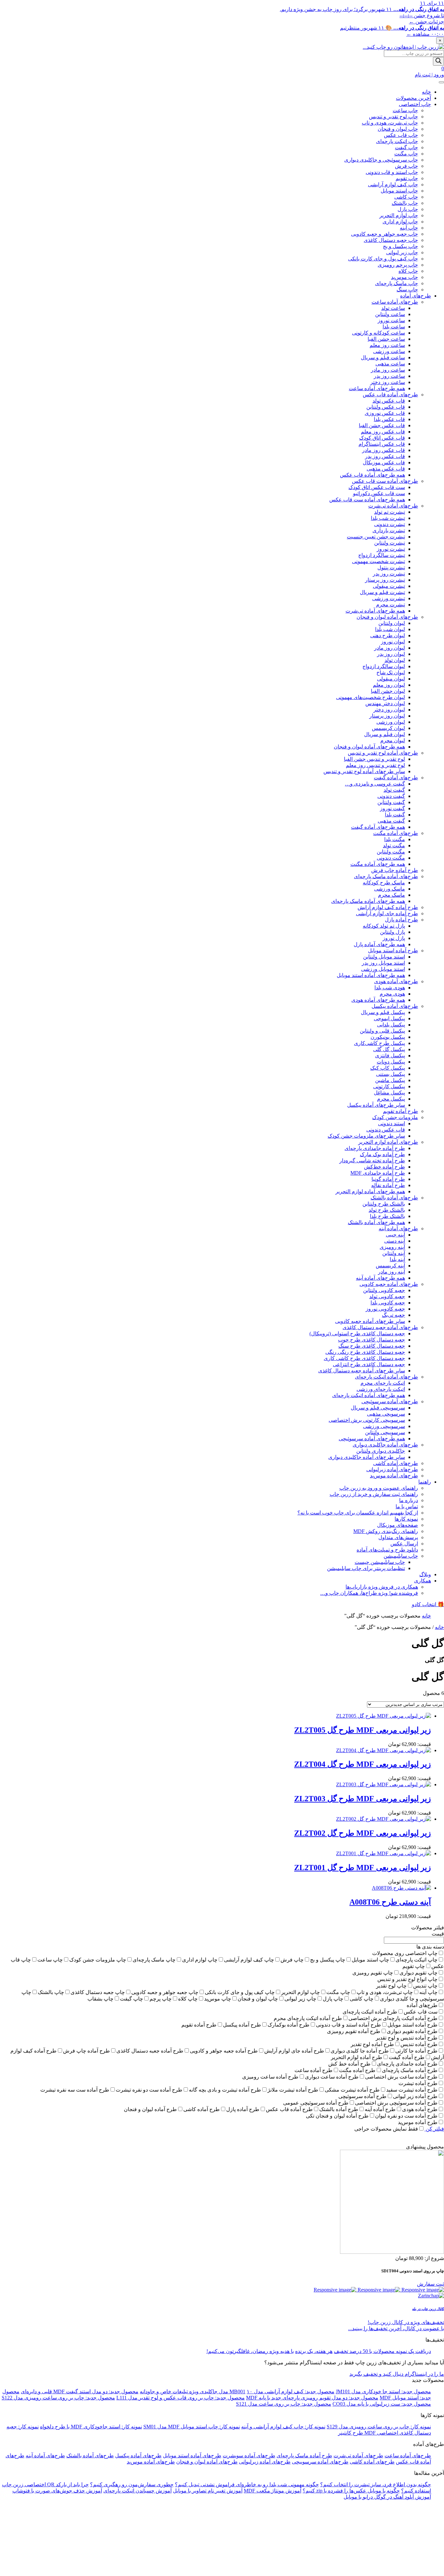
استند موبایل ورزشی (383, 969)
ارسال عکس (404, 1544)
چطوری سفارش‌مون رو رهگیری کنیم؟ (132, 2484)
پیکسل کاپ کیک (388, 1068)
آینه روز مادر (392, 1272)
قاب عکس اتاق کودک (382, 438)
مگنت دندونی (391, 858)
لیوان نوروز (393, 642)
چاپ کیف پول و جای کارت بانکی (383, 259)
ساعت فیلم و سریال (383, 357)
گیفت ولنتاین (391, 802)
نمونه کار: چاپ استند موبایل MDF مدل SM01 (192, 2427)
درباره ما (409, 1500)
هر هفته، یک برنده (314, 2351)
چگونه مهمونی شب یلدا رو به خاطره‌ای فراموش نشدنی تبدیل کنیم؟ (247, 2484)
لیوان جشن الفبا (388, 691)
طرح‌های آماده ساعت (395, 302)
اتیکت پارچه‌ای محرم (383, 1383)
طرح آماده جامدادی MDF (378, 1173)
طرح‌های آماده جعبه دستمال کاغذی (380, 1327)
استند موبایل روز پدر (383, 963)
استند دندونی (392, 1123)
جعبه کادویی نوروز (385, 1309)
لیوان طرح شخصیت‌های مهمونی (371, 697)
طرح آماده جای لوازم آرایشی (387, 913)
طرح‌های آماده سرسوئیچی (390, 1401)
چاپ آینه (409, 228)
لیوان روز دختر (389, 710)
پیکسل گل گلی (389, 1049)
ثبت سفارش (431, 2284)
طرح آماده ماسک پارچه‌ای (304, 2456)
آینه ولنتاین (394, 1253)
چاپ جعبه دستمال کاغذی (391, 240)
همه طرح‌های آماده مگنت (378, 864)
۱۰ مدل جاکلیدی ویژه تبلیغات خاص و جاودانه (196, 2391)
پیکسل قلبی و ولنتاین (382, 1031)
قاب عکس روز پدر (385, 456)
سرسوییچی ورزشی (384, 1426)
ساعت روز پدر (389, 376)
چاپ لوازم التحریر (399, 215)
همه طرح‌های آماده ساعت (377, 388)
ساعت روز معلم (387, 345)
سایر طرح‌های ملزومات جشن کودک (366, 1136)
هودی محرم (392, 994)
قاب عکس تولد (389, 401)
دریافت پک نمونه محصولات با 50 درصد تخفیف (382, 2351)
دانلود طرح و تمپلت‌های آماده (387, 1550)
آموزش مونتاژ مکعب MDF (273, 2491)
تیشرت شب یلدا (388, 518)
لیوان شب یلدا (390, 629)
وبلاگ (425, 1574)
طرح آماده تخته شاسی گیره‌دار (372, 1161)
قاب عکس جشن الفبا (382, 425)
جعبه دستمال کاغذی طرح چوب (372, 1340)
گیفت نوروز (392, 808)
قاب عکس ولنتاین (386, 407)
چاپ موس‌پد (405, 277)
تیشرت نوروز (391, 549)
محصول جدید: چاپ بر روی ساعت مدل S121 (284, 2404)
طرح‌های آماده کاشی (396, 1463)
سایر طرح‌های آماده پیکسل (376, 1105)
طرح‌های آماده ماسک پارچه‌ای (386, 876)
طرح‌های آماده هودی (396, 981)
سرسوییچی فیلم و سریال (378, 1408)
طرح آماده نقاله (388, 1185)
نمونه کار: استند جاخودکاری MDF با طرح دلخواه (91, 2427)
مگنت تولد (394, 845)
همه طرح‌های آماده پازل (379, 944)
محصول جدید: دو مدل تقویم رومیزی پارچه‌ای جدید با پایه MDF (312, 2398)
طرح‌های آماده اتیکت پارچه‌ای (386, 1377)
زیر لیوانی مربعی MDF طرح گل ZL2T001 (363, 1868)
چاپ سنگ (407, 290)
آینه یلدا (397, 1259)
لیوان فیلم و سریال (385, 734)
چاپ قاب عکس (401, 135)
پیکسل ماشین (390, 1080)
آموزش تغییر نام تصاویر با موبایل (208, 2491)
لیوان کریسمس (388, 728)
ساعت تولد (393, 308)
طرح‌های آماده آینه (398, 1229)
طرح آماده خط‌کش (385, 1167)
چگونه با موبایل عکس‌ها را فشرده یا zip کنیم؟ (351, 2491)
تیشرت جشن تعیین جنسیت (376, 537)
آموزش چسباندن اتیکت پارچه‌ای (137, 2491)
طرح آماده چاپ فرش (395, 870)
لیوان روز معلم (389, 685)
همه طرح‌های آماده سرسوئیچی (372, 1439)
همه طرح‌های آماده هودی (378, 1000)
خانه (426, 92)
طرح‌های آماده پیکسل (395, 1006)
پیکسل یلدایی (391, 1025)
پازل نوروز (394, 938)
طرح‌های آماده (416, 296)
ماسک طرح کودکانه (384, 883)
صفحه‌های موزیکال (398, 1525)
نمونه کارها (406, 1519)
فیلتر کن (434, 2129)
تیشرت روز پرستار (385, 580)
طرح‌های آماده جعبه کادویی (389, 1284)
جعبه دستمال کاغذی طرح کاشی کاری (364, 1358)
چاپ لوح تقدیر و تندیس (393, 117)
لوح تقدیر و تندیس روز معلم (375, 765)
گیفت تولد (394, 790)
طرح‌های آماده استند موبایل (192, 2456)
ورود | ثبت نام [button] (429, 75)
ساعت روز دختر (388, 382)
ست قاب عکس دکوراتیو (379, 493)
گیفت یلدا (395, 815)
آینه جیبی (395, 1235)
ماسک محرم (392, 895)
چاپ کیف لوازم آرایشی (393, 185)
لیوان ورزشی (391, 722)
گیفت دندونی (391, 796)
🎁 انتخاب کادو (428, 1604)
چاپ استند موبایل (399, 191)
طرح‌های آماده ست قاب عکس (385, 481)
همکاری (423, 1581)
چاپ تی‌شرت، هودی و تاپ (390, 123)
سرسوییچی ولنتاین (385, 1432)
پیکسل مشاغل (389, 1093)
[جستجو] (438, 61)
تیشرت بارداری (389, 530)
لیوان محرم (393, 740)
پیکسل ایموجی (389, 1018)
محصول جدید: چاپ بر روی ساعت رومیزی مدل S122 (58, 2398)
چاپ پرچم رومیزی (398, 265)
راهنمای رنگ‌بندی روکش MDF (386, 1531)
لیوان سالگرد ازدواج (384, 666)
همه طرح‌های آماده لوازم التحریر (370, 1191)
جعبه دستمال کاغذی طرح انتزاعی (369, 1364)
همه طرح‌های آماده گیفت (378, 827)
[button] (443, 68)
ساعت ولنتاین (390, 314)
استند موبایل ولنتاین (384, 957)
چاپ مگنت (406, 154)
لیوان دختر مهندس (385, 703)
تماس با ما (407, 1506)
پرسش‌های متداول (398, 1537)
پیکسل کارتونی (389, 1086)
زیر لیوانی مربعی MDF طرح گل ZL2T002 (363, 1833)
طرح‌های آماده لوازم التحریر (388, 1142)
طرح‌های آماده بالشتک (394, 1198)
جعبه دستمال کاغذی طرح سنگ (372, 1346)
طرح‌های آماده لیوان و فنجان (387, 617)
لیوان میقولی (391, 679)
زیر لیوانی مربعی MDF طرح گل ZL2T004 (363, 1764)
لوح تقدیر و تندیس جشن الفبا (374, 759)
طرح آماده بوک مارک (382, 1154)
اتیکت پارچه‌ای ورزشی (381, 1389)
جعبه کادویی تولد (387, 1296)
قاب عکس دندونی (386, 1130)
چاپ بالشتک (405, 203)
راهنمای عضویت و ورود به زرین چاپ (379, 1488)
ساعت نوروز (391, 320)
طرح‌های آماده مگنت (396, 833)
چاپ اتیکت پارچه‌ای (397, 141)
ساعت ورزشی (389, 351)
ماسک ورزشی (390, 889)
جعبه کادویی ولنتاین (384, 1290)
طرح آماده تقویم (400, 1111)
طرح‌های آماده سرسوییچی (320, 2462)
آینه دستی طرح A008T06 (390, 1902)
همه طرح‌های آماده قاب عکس (372, 475)
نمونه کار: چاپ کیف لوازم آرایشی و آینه (283, 2427)
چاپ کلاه (408, 271)
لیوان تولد (395, 660)
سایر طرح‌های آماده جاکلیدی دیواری (367, 1457)
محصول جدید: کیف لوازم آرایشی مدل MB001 (282, 2391)
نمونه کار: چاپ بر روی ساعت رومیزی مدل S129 (379, 2427)
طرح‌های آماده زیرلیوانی (392, 1469)
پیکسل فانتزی (390, 1056)
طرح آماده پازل (401, 920)
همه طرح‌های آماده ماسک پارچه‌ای (368, 901)
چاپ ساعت (405, 110)
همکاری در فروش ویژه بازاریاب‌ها (382, 1587)
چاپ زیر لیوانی (402, 252)
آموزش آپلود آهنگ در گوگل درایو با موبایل (387, 2497)
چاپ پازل (408, 209)
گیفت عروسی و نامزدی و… (375, 784)
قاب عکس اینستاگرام (382, 444)
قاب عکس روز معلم (383, 432)
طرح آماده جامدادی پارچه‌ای (375, 1148)
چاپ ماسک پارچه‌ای (397, 283)
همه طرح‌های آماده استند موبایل (371, 975)
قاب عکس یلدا (389, 419)
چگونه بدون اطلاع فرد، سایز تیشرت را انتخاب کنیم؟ (376, 2484)
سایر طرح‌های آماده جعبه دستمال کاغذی (362, 1371)
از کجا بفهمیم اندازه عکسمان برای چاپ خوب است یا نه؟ (358, 1513)
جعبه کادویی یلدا (388, 1303)
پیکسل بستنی (391, 1074)
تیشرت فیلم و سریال (382, 592)
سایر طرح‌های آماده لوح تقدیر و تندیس (364, 771)
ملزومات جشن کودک (395, 1117)
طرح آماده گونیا (388, 1179)
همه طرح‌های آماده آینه (380, 1278)
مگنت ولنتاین (391, 852)
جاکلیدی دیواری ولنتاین (381, 1451)
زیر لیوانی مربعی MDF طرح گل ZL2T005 (363, 1730)
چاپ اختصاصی (415, 104)
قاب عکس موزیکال (384, 462)
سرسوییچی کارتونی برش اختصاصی (367, 1420)
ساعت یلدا (394, 327)
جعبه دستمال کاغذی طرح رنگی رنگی (365, 1352)
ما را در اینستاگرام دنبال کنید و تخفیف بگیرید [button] (397, 2374)
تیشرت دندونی (390, 524)
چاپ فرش (406, 166)
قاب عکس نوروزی (385, 413)
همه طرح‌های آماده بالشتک (376, 1222)
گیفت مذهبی (391, 821)
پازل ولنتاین (392, 932)
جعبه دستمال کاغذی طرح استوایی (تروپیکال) (357, 1334)
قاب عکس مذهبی (386, 469)
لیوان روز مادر (390, 648)
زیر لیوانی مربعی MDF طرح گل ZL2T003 (363, 1799)
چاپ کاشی (406, 197)
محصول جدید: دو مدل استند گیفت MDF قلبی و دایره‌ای (80, 2391)
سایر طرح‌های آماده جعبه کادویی (370, 1321)
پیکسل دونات (391, 1062)
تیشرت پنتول (391, 568)
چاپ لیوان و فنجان (398, 129)
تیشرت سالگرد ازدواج (382, 555)
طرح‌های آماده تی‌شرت (393, 506)
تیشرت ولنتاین (390, 543)
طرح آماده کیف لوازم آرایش (388, 907)
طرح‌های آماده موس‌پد (394, 1476)
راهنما (425, 1482)
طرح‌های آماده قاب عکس (390, 395)
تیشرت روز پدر (389, 574)
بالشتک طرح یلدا (387, 1216)
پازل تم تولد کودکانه (384, 926)
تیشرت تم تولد (390, 512)
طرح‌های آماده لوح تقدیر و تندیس (383, 753)
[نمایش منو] (441, 82)
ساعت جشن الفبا (386, 339)
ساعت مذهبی (390, 364)
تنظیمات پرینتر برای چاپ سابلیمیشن (366, 1568)
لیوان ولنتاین (392, 623)
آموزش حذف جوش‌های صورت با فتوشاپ (57, 2491)
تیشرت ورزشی (389, 598)
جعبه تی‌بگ (393, 1315)
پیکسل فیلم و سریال (383, 1012)
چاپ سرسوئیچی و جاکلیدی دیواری (381, 160)
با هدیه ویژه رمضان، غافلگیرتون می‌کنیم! (250, 2351)
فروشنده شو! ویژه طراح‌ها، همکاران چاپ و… (369, 1593)
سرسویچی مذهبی (386, 1414)
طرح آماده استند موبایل (393, 951)
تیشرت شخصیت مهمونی (379, 561)
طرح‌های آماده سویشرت (249, 2456)
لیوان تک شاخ (391, 673)
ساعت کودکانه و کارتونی (379, 333)
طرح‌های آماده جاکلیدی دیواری (385, 1445)
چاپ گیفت (406, 147)
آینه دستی (395, 1241)
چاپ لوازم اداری (400, 222)
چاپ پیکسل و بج (400, 246)
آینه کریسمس (390, 1266)
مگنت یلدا (395, 839)
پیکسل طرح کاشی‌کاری (379, 1043)
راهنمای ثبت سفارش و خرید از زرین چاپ (374, 1494)
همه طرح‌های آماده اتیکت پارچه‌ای (369, 1395)
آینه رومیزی (392, 1247)
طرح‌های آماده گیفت (396, 778)
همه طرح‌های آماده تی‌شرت (375, 611)
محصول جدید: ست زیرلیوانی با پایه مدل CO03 (382, 2404)
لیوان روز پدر (391, 654)
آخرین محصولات (413, 98)
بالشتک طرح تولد (387, 1210)
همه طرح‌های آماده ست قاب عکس (367, 500)
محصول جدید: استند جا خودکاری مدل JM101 (383, 2391)
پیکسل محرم (391, 1099)
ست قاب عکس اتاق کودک (377, 487)
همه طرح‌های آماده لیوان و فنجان (369, 747)
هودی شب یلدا (390, 988)
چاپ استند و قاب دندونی (392, 172)
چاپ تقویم (407, 178)
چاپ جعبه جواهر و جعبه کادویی (385, 234)
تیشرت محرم (391, 605)
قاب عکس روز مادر (384, 450)
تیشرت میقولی (389, 586)
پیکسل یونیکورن (388, 1037)
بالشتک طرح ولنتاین (384, 1204)
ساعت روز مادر (388, 370)
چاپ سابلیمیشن (401, 1556)
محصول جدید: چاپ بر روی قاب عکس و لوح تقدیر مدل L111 (181, 2398)
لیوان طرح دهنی (388, 635)
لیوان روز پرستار (387, 716)
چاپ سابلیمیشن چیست (380, 1562)
